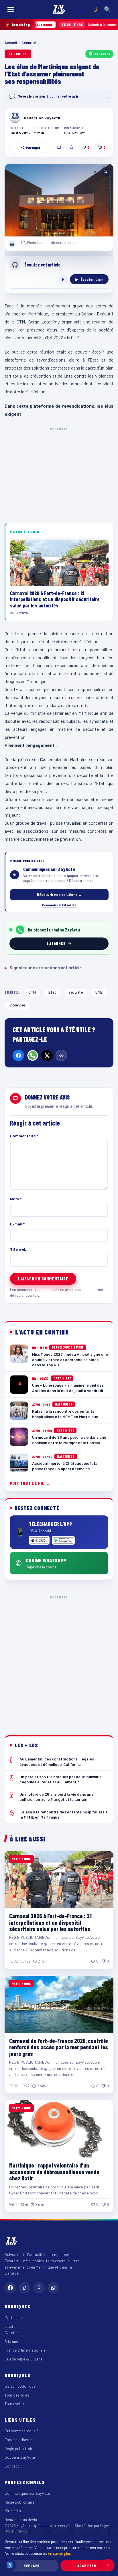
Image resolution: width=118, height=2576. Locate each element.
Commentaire (24, 1136)
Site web (18, 1249)
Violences (18, 1005)
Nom (16, 1199)
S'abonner (102, 54)
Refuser (32, 2566)
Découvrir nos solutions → (59, 895)
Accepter (87, 2566)
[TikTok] (25, 2288)
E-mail (17, 1224)
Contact (12, 2466)
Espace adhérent (19, 2440)
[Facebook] (18, 1055)
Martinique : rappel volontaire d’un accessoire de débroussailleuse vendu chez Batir (54, 2172)
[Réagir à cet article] (59, 148)
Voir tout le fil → (30, 1483)
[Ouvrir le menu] (11, 9)
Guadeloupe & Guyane (23, 2359)
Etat (52, 992)
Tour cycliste (15, 2404)
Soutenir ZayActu (20, 2457)
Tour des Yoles (17, 2395)
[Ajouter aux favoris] (71, 148)
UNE (99, 992)
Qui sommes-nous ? (21, 2431)
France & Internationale (25, 2350)
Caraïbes (13, 2333)
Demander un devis (21, 2519)
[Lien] (61, 1055)
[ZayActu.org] (59, 9)
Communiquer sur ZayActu (27, 2493)
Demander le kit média (59, 905)
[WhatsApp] (33, 1055)
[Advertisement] (59, 1661)
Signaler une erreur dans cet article (43, 968)
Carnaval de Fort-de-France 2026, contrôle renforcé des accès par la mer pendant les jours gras (59, 2047)
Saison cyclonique (20, 2386)
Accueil (11, 43)
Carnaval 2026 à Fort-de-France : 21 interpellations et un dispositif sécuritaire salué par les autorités (50, 1922)
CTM (32, 992)
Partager (33, 148)
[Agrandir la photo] (59, 200)
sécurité (76, 992)
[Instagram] (39, 2288)
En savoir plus (59, 2553)
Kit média (13, 2511)
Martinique (14, 2317)
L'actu (10, 2326)
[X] (47, 1055)
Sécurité (29, 43)
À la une (11, 2341)
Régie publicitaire (19, 2448)
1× (63, 279)
